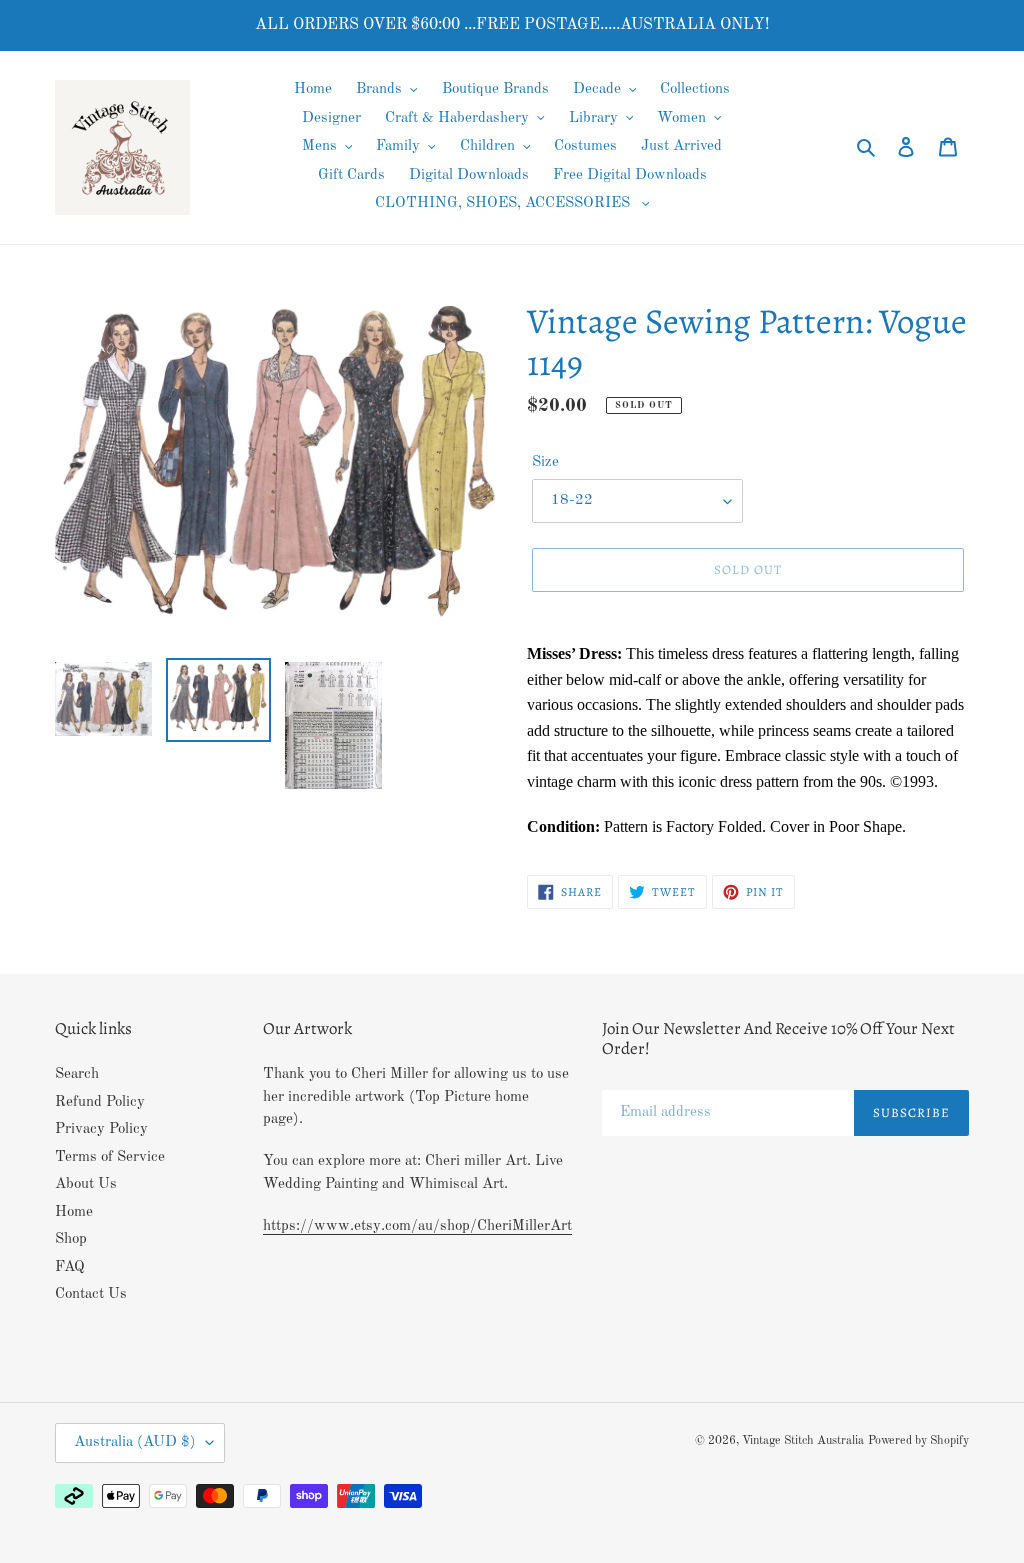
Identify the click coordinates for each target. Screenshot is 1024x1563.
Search (77, 1074)
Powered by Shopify (918, 1441)
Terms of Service (110, 1157)
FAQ (70, 1267)
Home (74, 1212)
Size (545, 462)
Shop (71, 1239)
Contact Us (91, 1294)
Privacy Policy (101, 1129)
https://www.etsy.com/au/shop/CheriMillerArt (417, 1226)
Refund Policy (100, 1102)
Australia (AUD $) (135, 1442)
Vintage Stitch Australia (803, 1441)
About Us (86, 1184)
